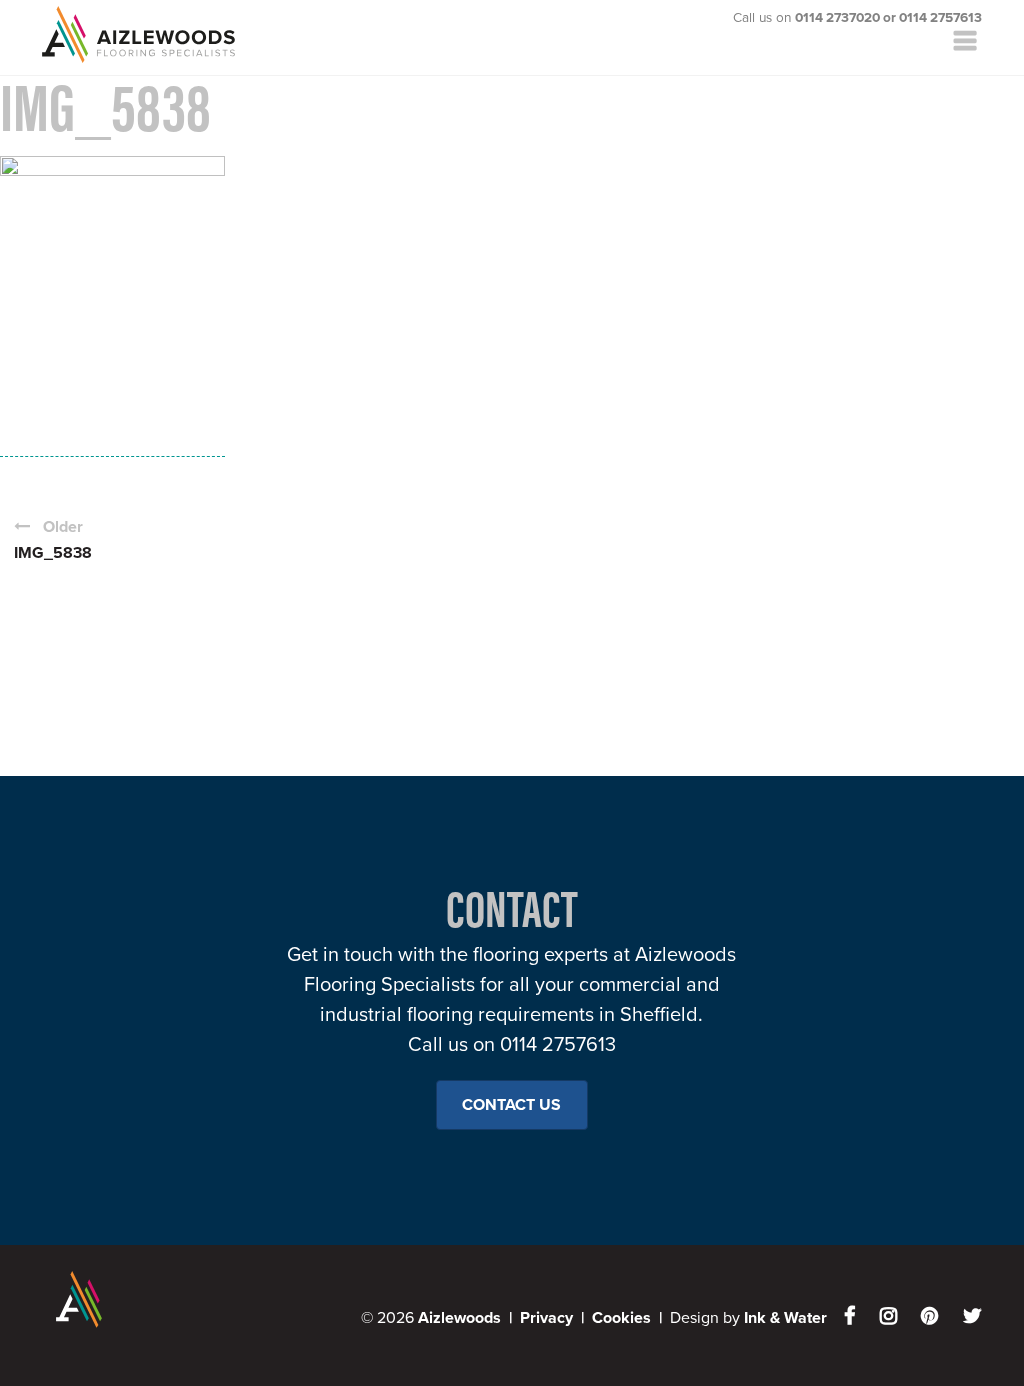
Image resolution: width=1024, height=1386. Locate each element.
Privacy (546, 1318)
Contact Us (511, 1105)
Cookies (621, 1318)
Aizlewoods (153, 34)
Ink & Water (785, 1318)
